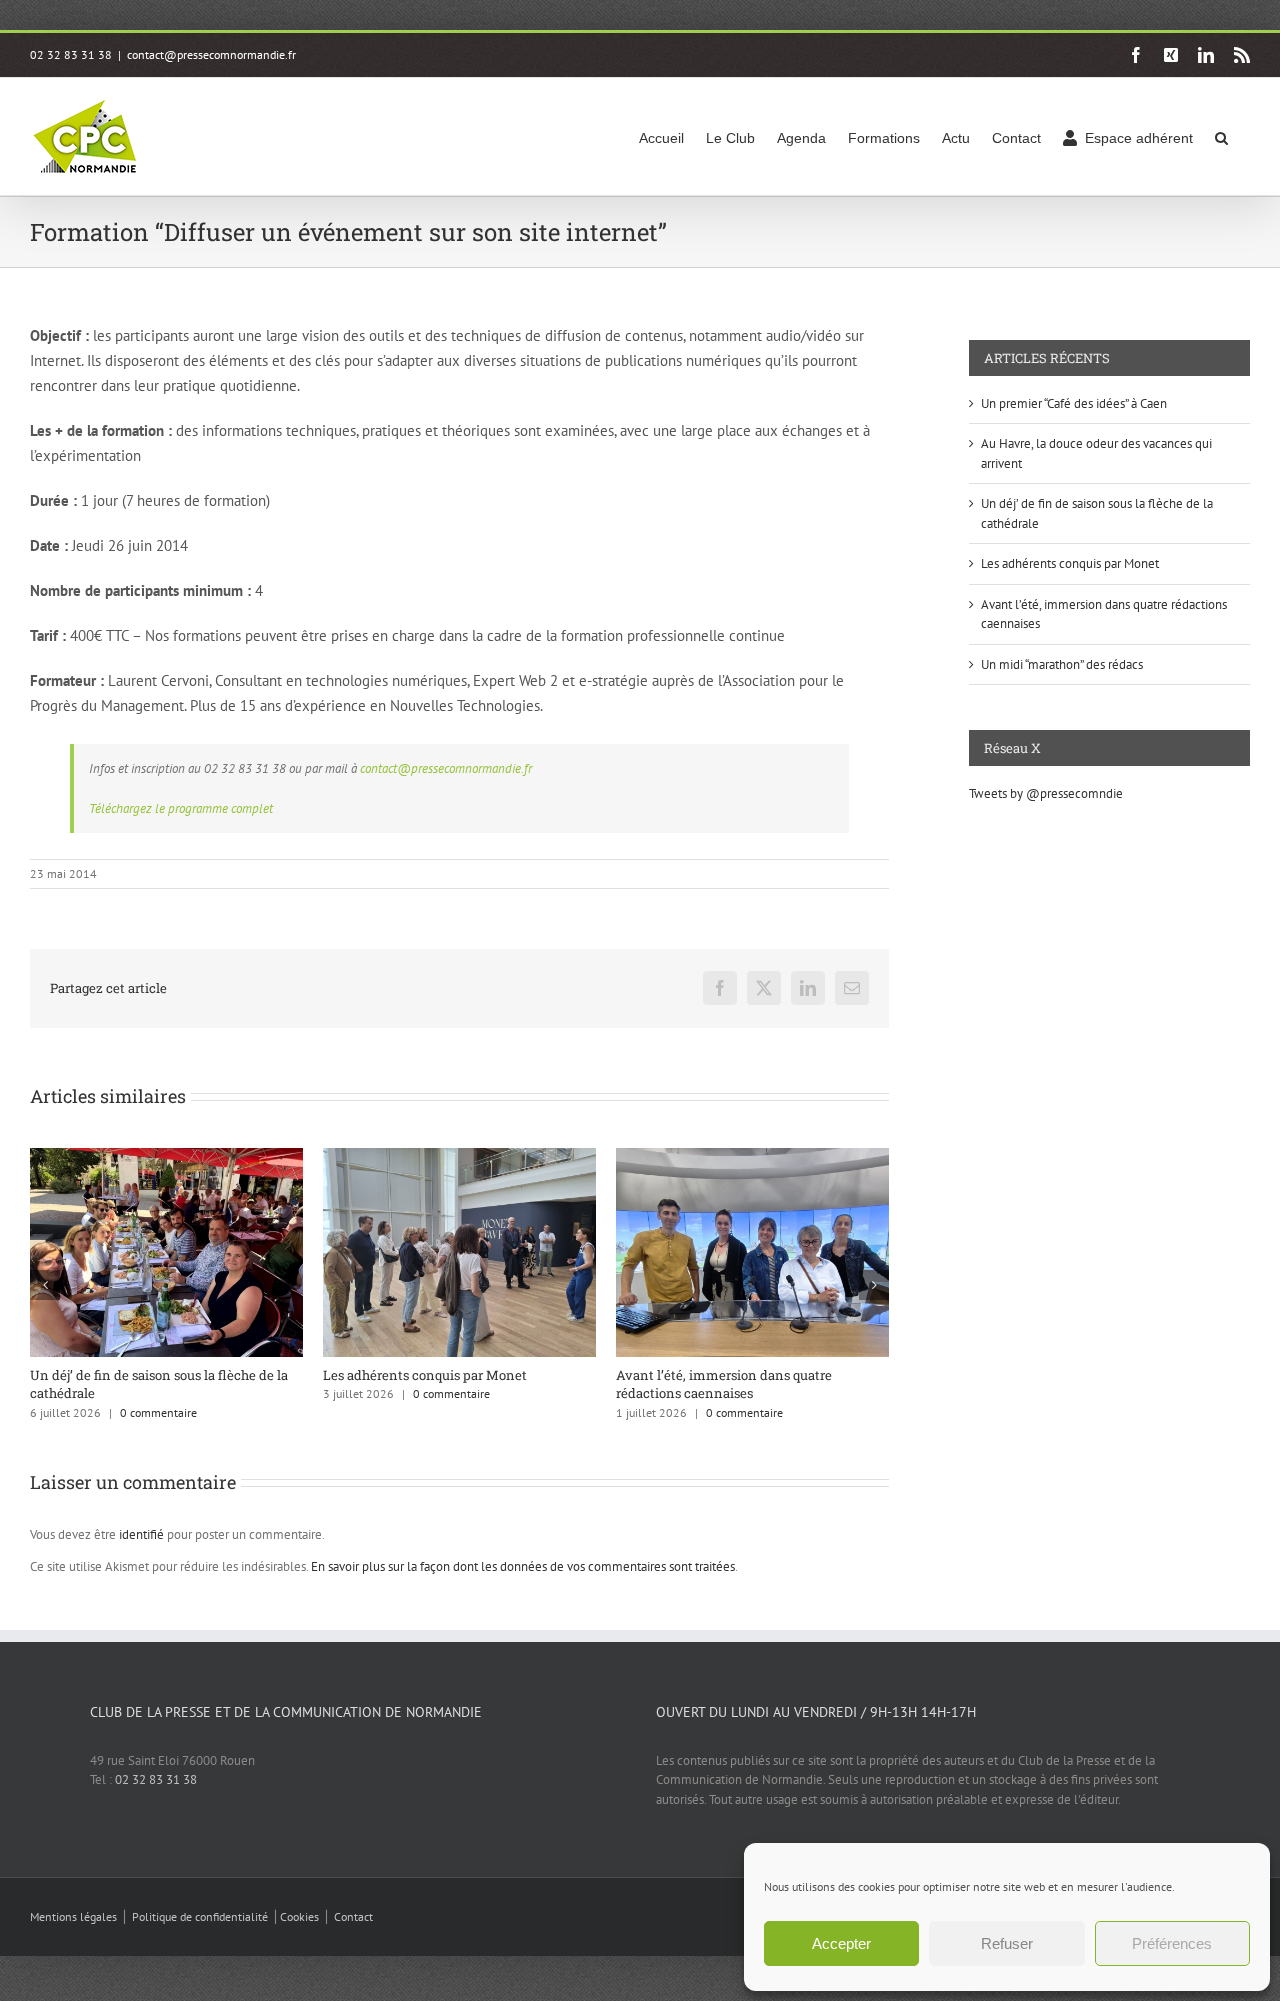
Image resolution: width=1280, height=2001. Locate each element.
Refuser (1007, 1943)
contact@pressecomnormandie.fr (211, 54)
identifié (141, 1534)
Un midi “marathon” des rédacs (1062, 664)
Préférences (1172, 1943)
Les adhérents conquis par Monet (425, 1375)
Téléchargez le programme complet (181, 808)
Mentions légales (73, 1916)
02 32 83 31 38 (156, 1779)
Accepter (841, 1943)
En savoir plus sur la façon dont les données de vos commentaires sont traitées (523, 1566)
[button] (1221, 136)
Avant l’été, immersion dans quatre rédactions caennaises (724, 1384)
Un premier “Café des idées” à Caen (1074, 403)
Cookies (299, 1916)
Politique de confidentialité (200, 1916)
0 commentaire (158, 1412)
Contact (353, 1916)
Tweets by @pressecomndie (1046, 793)
